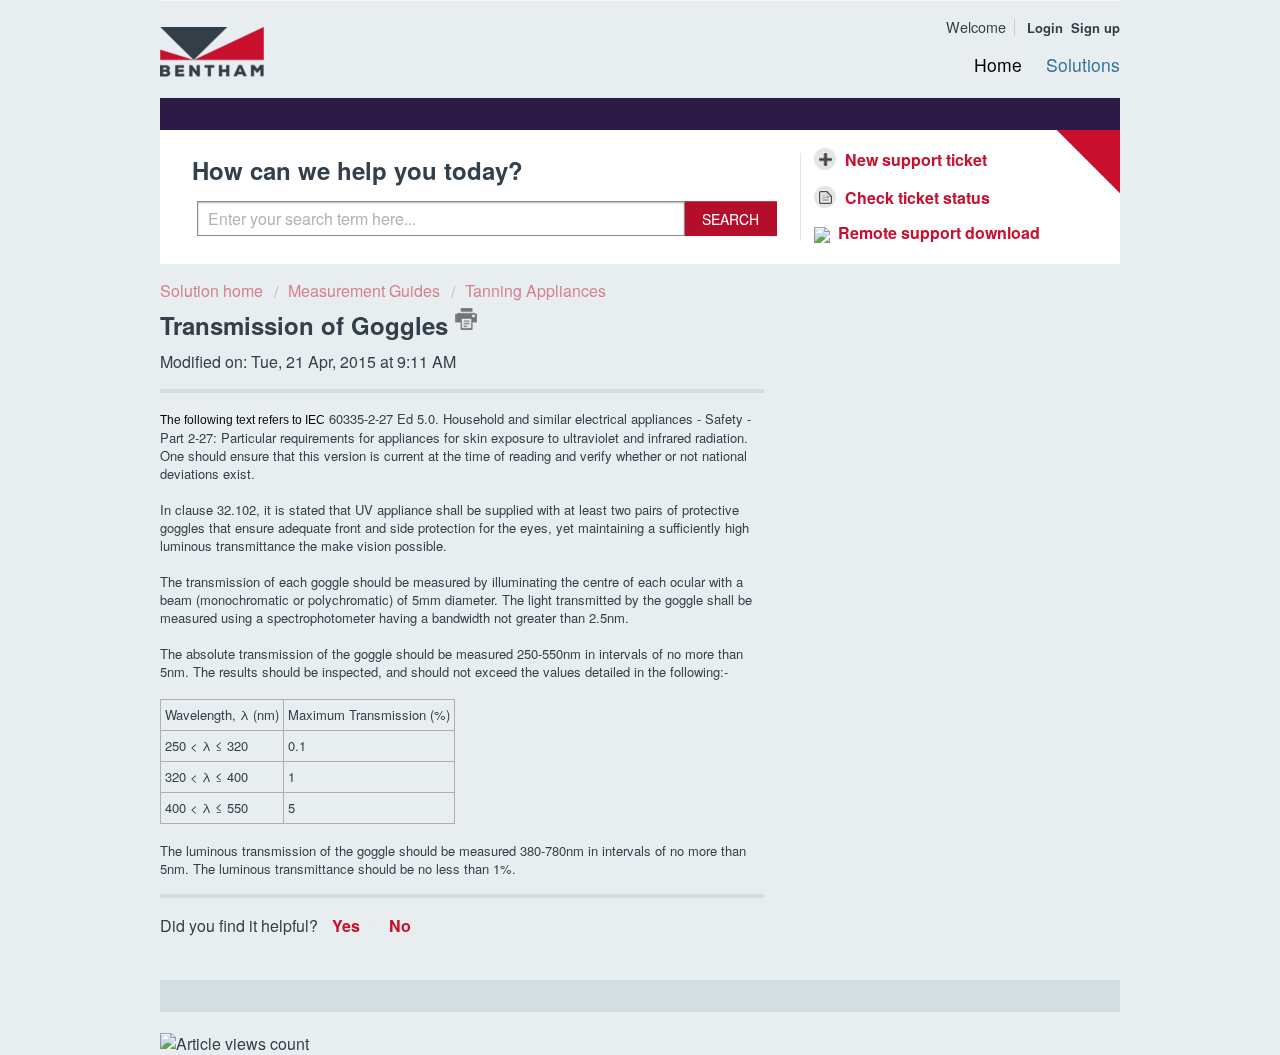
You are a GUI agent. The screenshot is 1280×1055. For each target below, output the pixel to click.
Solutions (1083, 64)
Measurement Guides (364, 290)
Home (998, 64)
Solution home (213, 290)
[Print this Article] (466, 319)
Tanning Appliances (535, 290)
